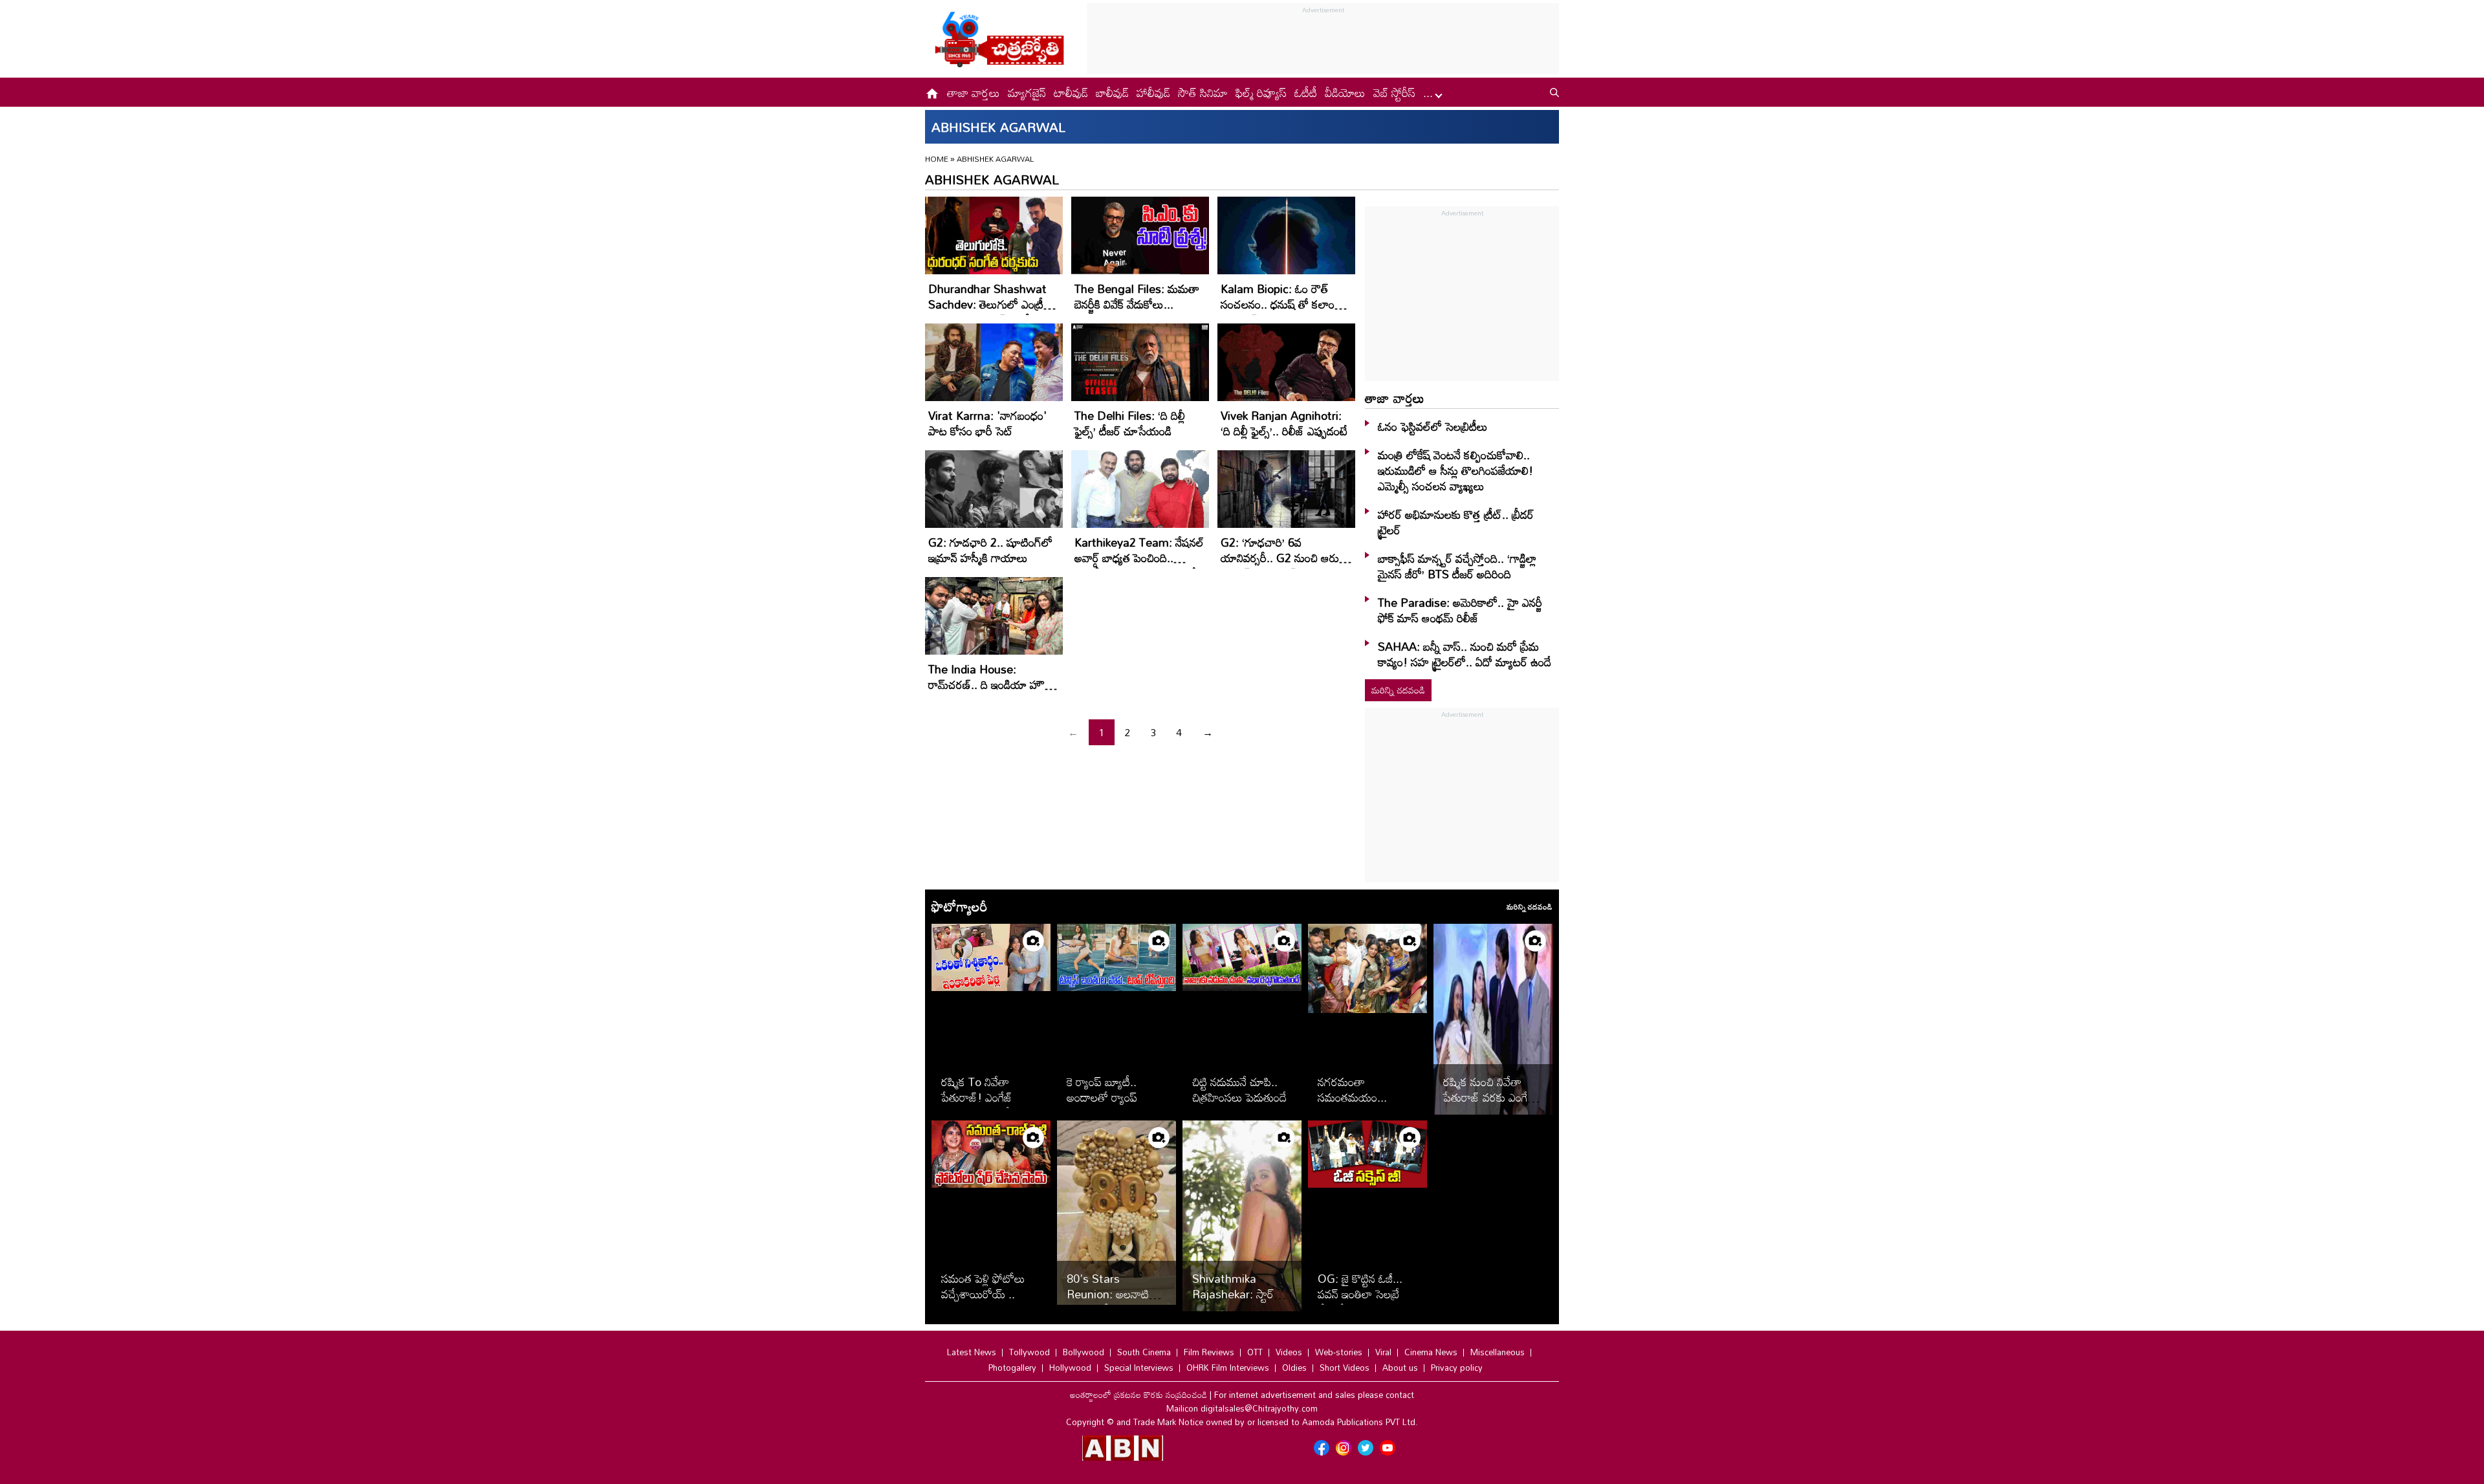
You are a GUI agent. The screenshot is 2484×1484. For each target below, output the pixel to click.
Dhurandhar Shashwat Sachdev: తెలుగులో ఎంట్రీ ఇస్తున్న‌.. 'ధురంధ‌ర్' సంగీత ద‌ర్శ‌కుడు (987, 312)
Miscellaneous (1498, 1352)
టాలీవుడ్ (1071, 93)
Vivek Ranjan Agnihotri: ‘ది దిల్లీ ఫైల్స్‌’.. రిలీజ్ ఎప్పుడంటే (1284, 423)
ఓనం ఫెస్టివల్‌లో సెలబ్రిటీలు (1433, 426)
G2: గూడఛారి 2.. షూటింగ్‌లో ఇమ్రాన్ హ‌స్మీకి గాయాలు (990, 550)
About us (1400, 1368)
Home (937, 158)
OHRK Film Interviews (1228, 1368)
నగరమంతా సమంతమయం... (1352, 1089)
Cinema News (1431, 1352)
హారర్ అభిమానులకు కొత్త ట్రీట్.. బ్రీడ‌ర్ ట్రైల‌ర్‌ (1456, 522)
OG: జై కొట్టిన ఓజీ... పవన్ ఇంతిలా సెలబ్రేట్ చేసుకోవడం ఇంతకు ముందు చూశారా (1363, 1302)
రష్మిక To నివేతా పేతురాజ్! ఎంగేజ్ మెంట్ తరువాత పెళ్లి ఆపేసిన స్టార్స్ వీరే (991, 1105)
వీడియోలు (1345, 93)
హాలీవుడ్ (1153, 93)
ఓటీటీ (1306, 93)
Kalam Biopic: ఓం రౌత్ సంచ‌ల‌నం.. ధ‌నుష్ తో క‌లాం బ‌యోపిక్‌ (1278, 304)
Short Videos (1345, 1368)
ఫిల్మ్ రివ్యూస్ (1261, 93)
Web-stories (1339, 1352)
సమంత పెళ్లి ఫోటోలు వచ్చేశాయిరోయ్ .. (983, 1286)
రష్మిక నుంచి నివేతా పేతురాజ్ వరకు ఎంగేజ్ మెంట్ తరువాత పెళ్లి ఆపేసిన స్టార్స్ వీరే (1489, 1105)
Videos (1289, 1352)
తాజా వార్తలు (974, 93)
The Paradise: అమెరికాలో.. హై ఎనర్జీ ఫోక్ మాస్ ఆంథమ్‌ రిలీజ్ (1460, 610)
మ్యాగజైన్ (1027, 93)
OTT (1255, 1352)
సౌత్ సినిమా (1203, 93)
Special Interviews (1139, 1368)
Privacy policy (1457, 1368)
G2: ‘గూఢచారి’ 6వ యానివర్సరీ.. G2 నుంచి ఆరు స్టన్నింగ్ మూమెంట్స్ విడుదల (1280, 558)
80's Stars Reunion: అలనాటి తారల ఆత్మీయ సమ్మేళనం (1108, 1302)
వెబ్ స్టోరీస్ (1394, 93)
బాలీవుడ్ (1112, 93)
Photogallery (1012, 1368)
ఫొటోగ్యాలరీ (959, 906)
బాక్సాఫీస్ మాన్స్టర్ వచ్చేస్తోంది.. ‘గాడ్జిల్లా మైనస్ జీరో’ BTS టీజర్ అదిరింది (1457, 566)
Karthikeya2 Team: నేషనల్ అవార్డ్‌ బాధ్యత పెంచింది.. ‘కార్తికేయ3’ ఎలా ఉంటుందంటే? (1139, 558)
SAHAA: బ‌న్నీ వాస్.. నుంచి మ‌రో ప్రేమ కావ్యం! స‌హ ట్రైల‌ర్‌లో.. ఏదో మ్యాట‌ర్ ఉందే (1465, 654)
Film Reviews (1209, 1352)
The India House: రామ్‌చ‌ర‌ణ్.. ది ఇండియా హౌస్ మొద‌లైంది (990, 684)
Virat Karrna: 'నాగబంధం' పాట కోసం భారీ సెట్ (987, 423)
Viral (1383, 1352)
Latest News (972, 1352)
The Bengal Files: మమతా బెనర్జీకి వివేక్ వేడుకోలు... (1137, 296)
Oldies (1294, 1368)
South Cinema (1144, 1352)
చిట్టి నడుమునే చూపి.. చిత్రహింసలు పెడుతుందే (1239, 1089)
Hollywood (1070, 1368)
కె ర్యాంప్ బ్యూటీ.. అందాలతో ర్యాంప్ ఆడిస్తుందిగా (1102, 1097)
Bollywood (1084, 1352)
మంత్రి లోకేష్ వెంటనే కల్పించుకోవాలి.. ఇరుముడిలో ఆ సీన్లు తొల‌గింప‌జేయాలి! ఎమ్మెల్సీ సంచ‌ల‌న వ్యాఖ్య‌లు (1455, 470)
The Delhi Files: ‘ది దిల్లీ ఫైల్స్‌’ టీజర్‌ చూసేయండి (1130, 423)
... (1430, 93)
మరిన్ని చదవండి (1398, 690)
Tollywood (1030, 1352)
